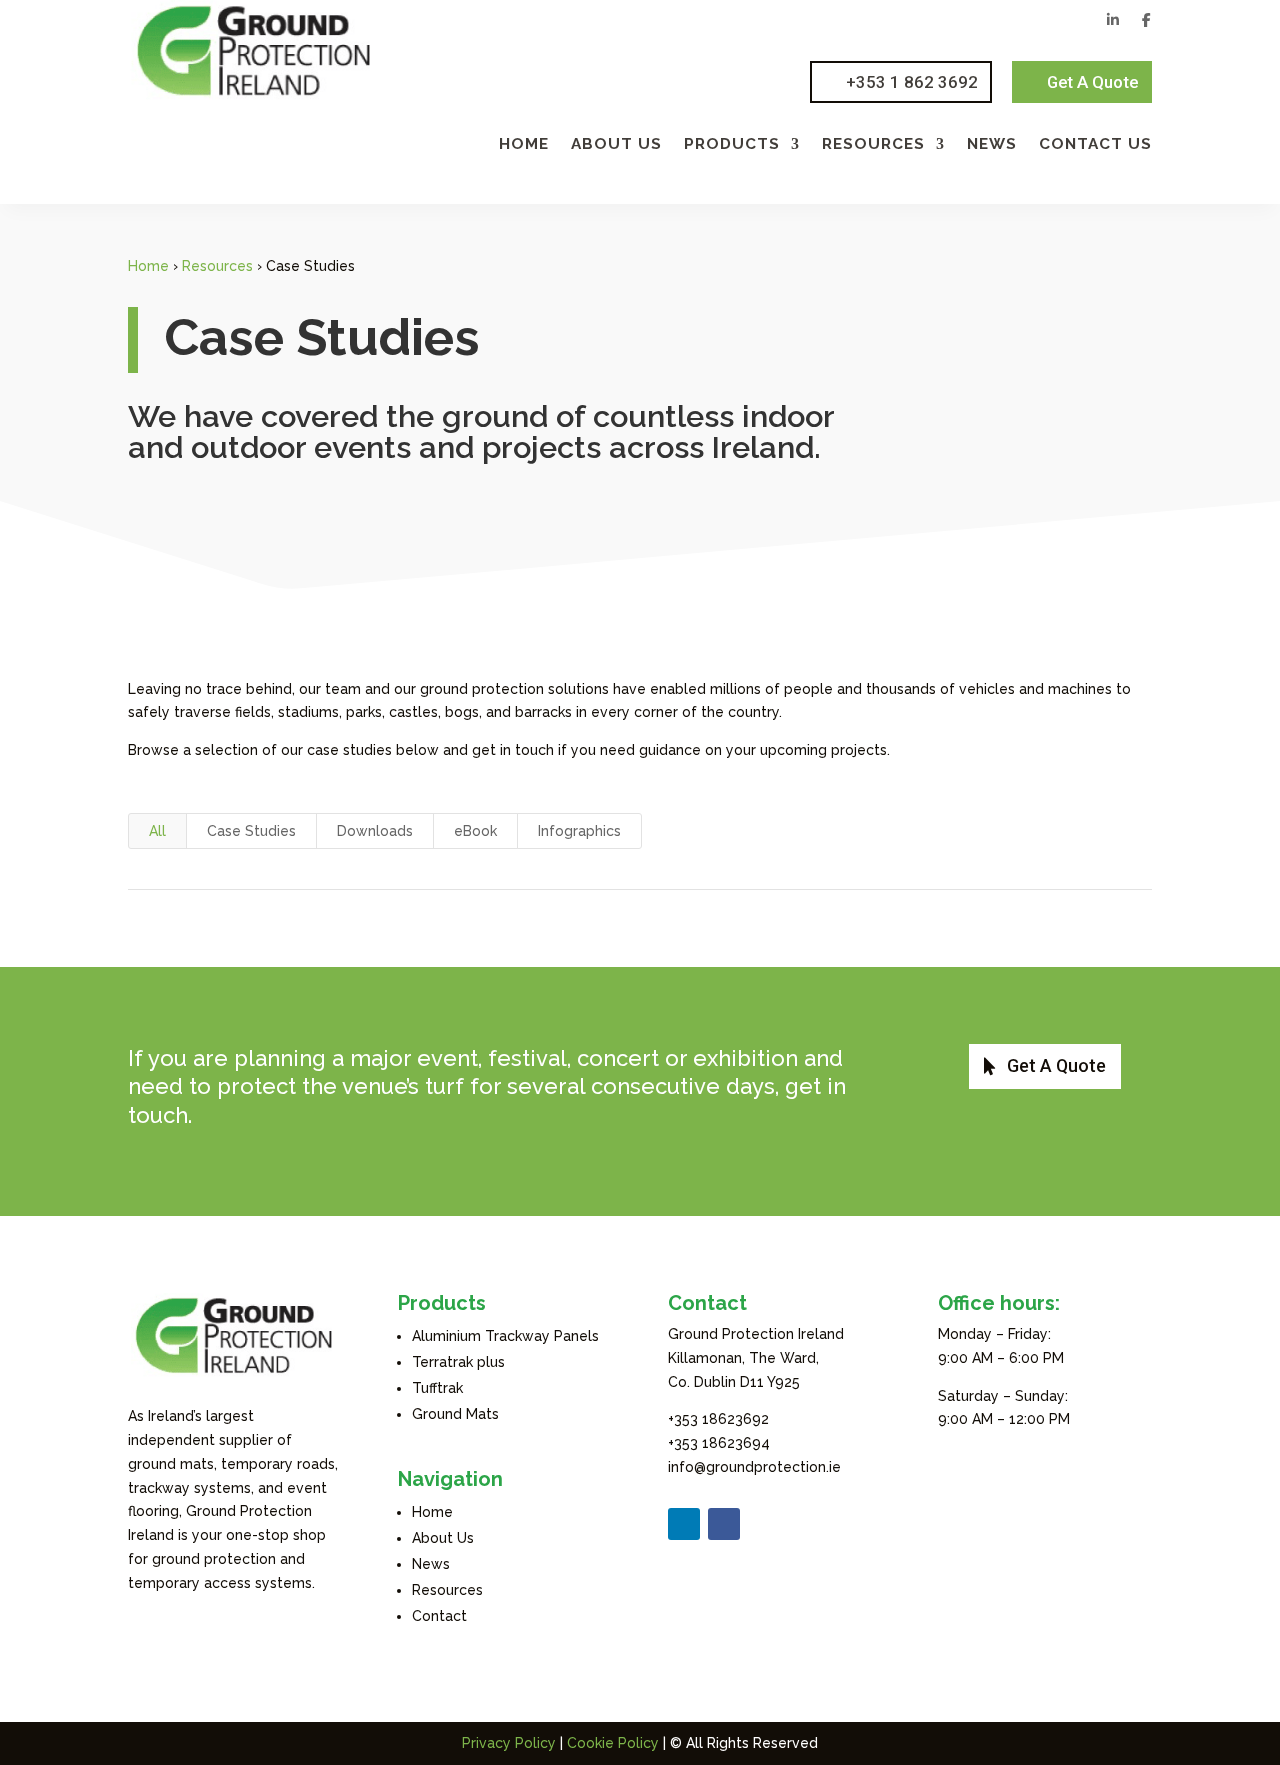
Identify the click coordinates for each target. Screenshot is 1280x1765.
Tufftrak (437, 1388)
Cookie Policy (613, 1743)
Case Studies (251, 831)
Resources (873, 145)
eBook (475, 831)
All (157, 831)
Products (732, 145)
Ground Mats (455, 1414)
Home (524, 145)
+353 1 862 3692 (912, 82)
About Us (616, 145)
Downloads (375, 831)
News (992, 145)
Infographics (579, 831)
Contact (439, 1616)
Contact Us (1095, 145)
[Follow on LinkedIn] (684, 1524)
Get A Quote (1092, 82)
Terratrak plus (458, 1362)
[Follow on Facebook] (724, 1524)
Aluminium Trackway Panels (505, 1336)
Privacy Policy (509, 1743)
